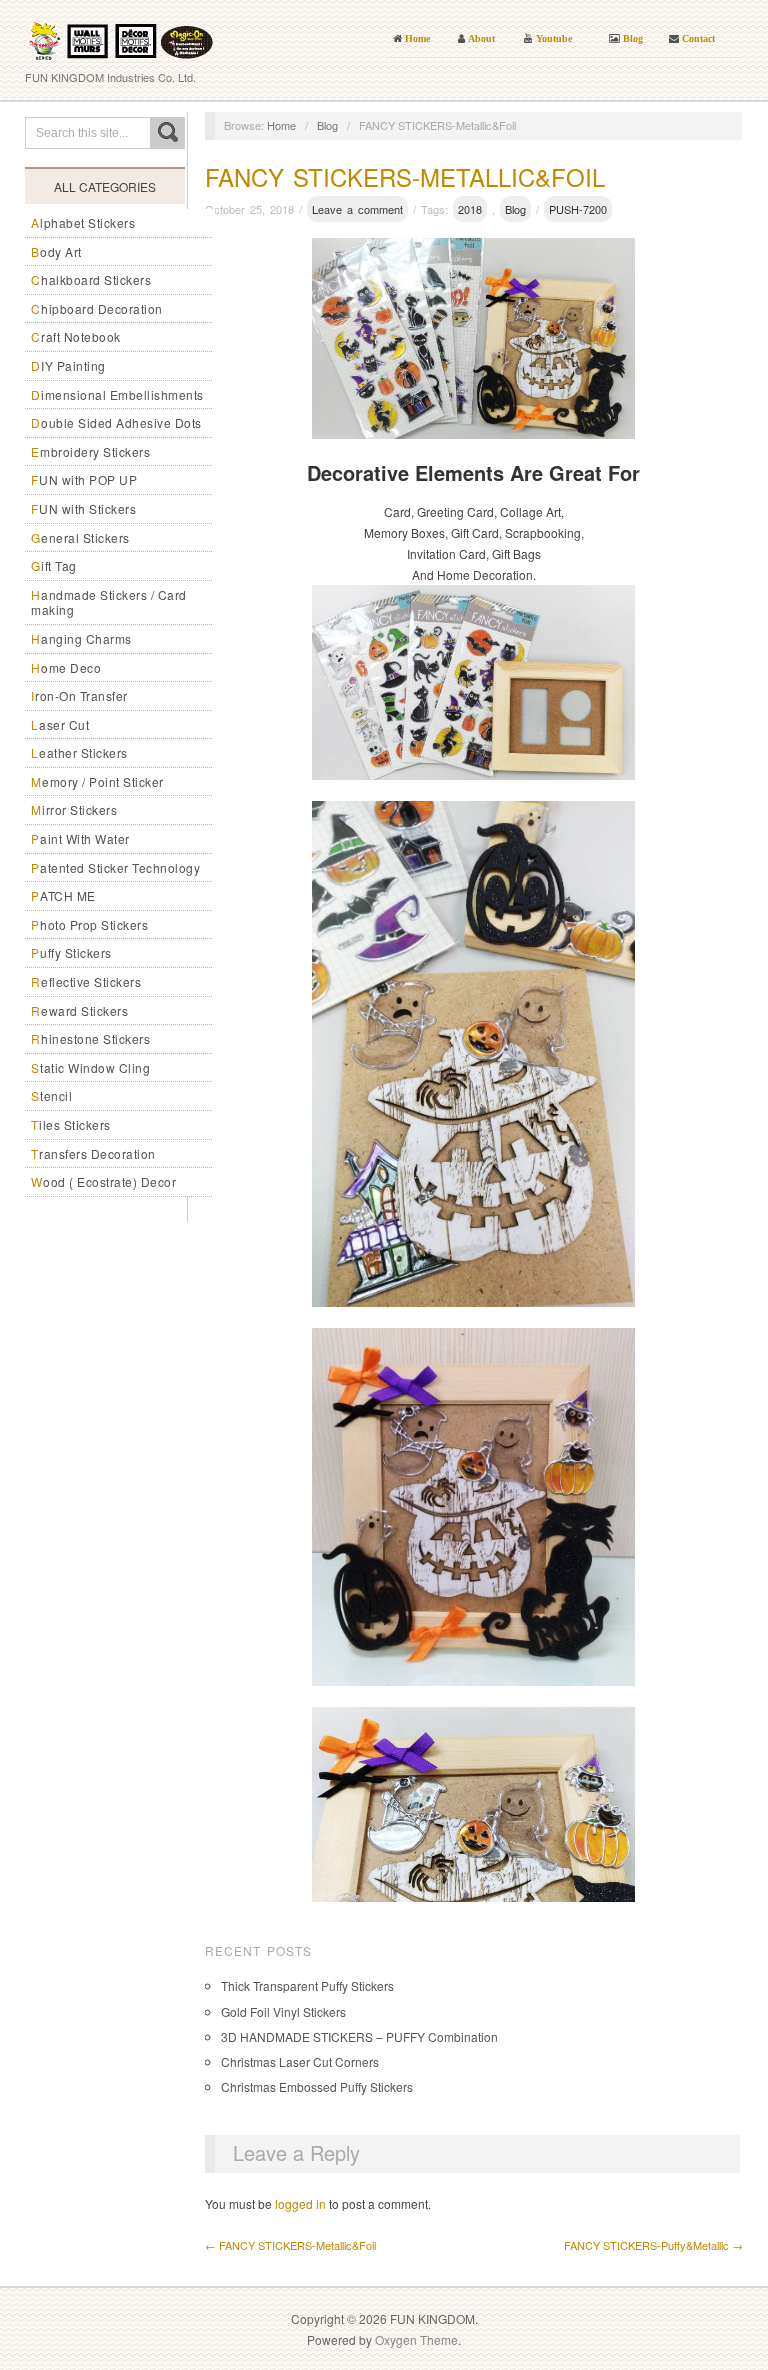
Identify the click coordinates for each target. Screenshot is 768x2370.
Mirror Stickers (74, 809)
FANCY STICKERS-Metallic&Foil (405, 176)
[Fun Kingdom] (120, 34)
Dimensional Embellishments (117, 394)
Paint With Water (80, 838)
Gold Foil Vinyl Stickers (283, 2011)
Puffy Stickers (71, 952)
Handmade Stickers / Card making (109, 602)
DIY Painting (68, 365)
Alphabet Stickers (83, 222)
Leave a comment (357, 209)
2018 (470, 209)
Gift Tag (54, 565)
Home (281, 125)
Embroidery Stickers (90, 451)
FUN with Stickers (83, 508)
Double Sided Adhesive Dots (116, 422)
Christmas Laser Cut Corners (300, 2061)
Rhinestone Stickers (90, 1038)
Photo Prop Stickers (89, 924)
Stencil (51, 1095)
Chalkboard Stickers (91, 279)
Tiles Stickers (71, 1124)
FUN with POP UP (84, 479)
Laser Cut (60, 724)
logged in (300, 2203)
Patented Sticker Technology (115, 867)
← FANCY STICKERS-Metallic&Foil (290, 2245)
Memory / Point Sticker (97, 781)
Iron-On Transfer (79, 695)
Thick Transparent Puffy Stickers (307, 1985)
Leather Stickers (79, 752)
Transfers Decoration (93, 1153)
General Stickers (80, 537)
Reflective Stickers (86, 981)
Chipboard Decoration (97, 308)
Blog (327, 125)
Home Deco (66, 667)
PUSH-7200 (578, 209)
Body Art (56, 251)
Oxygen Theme (416, 2339)
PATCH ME (63, 895)
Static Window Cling (90, 1067)
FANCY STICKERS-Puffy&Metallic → (653, 2245)
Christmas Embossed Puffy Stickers (317, 2086)
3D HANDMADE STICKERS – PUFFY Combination (359, 2036)
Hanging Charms (81, 638)
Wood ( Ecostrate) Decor (103, 1181)
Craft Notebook (76, 336)
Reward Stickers (79, 1010)
